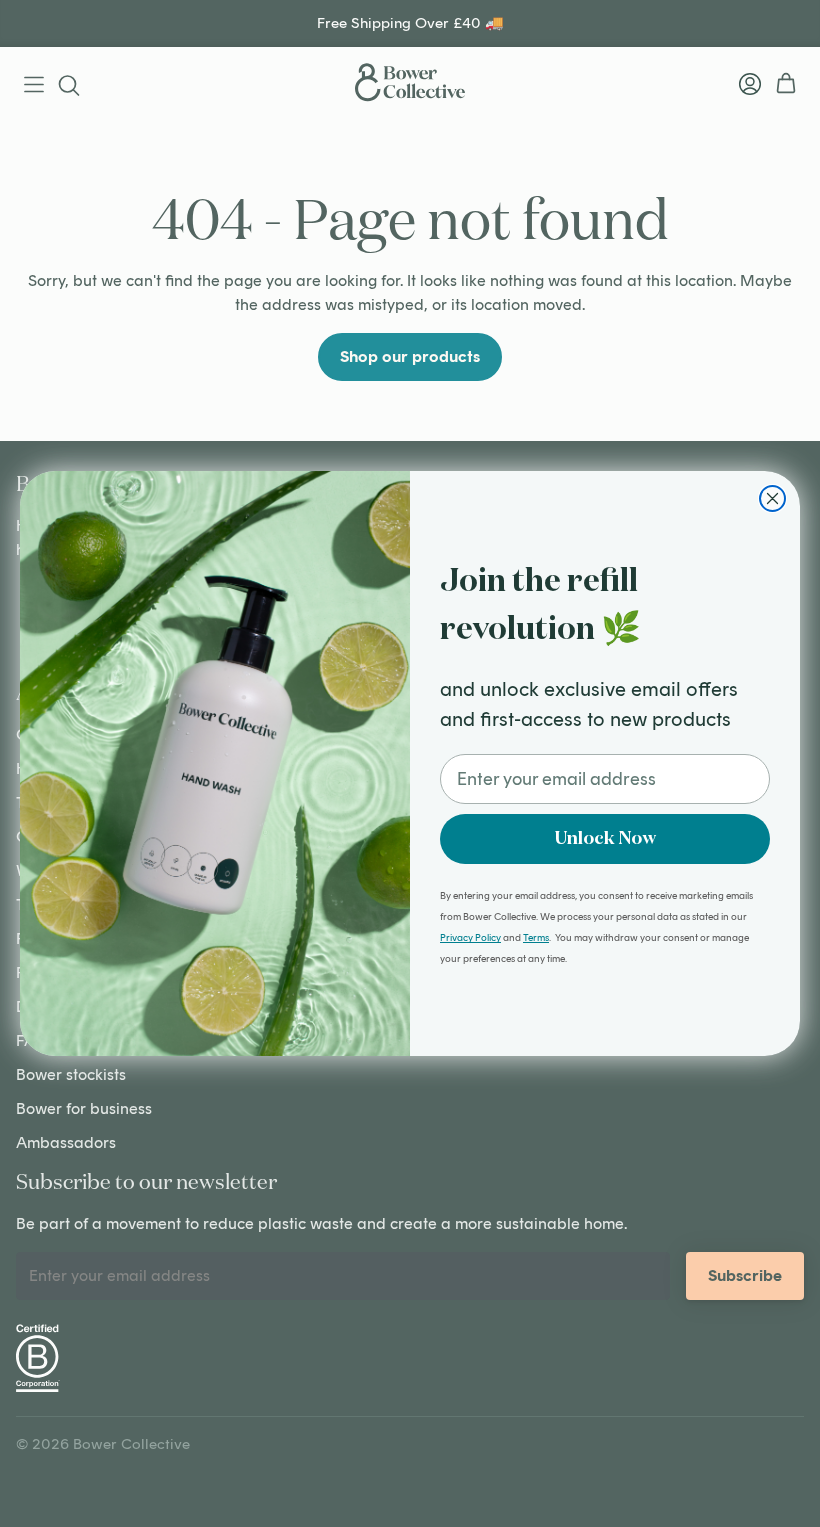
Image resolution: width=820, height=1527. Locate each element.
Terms (536, 937)
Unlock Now (605, 839)
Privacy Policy (470, 937)
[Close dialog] (772, 498)
